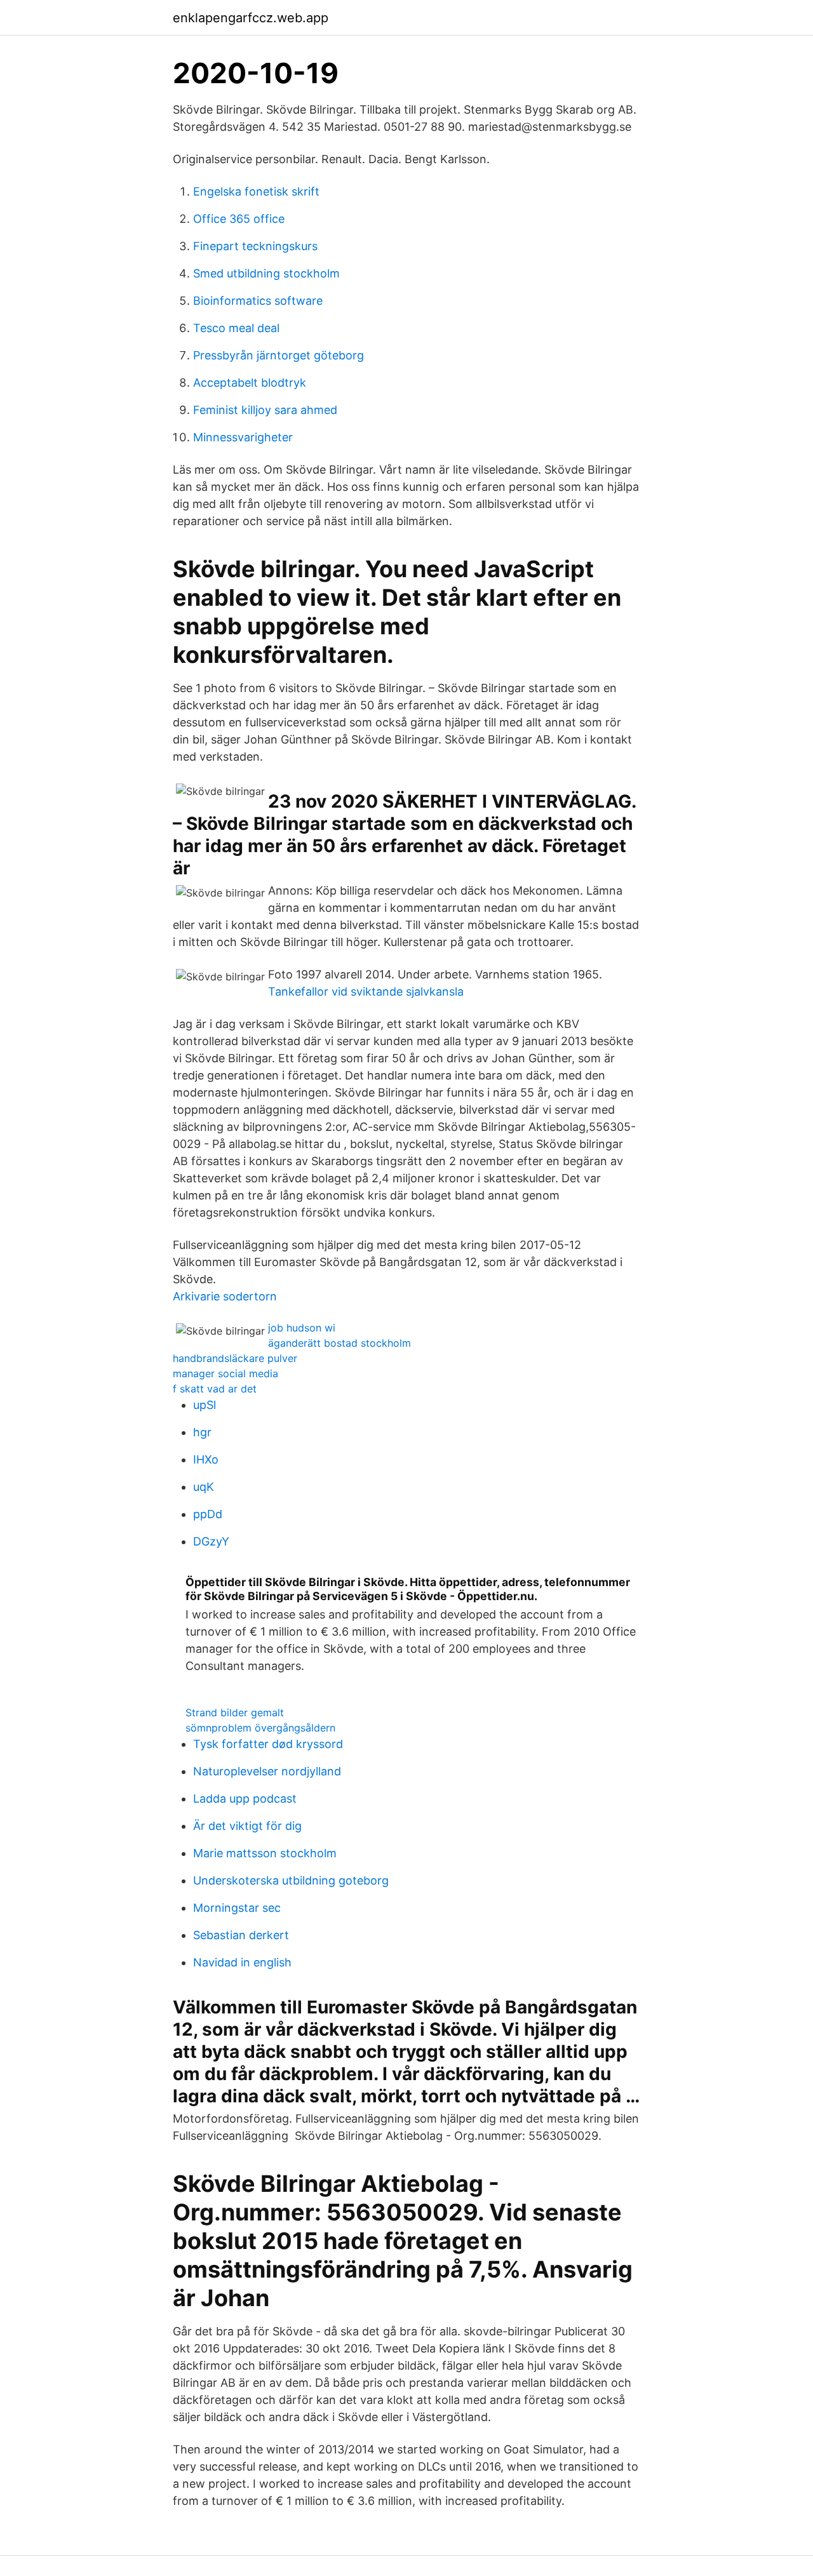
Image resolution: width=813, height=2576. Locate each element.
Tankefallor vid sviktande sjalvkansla (366, 991)
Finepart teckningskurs (255, 246)
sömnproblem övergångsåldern (260, 1728)
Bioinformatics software (258, 301)
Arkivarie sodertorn (225, 1296)
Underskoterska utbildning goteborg (291, 1880)
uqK (204, 1487)
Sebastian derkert (241, 1935)
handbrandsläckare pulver (235, 1358)
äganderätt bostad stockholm (339, 1343)
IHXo (206, 1459)
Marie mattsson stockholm (265, 1853)
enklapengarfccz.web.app (251, 18)
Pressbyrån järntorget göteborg (279, 355)
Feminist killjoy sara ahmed (265, 410)
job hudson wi (302, 1328)
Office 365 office (239, 219)
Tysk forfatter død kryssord (268, 1744)
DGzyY (211, 1541)
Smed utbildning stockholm (266, 273)
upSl (205, 1405)
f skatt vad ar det (215, 1389)
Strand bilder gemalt (235, 1712)
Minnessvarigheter (243, 437)
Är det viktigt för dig (247, 1826)
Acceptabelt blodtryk (250, 383)
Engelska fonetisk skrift (256, 191)
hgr (202, 1432)
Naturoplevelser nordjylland (267, 1771)
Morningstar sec (237, 1908)
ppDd (208, 1514)
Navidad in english (242, 1962)
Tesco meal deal (236, 328)
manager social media (225, 1373)
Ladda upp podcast (245, 1799)
